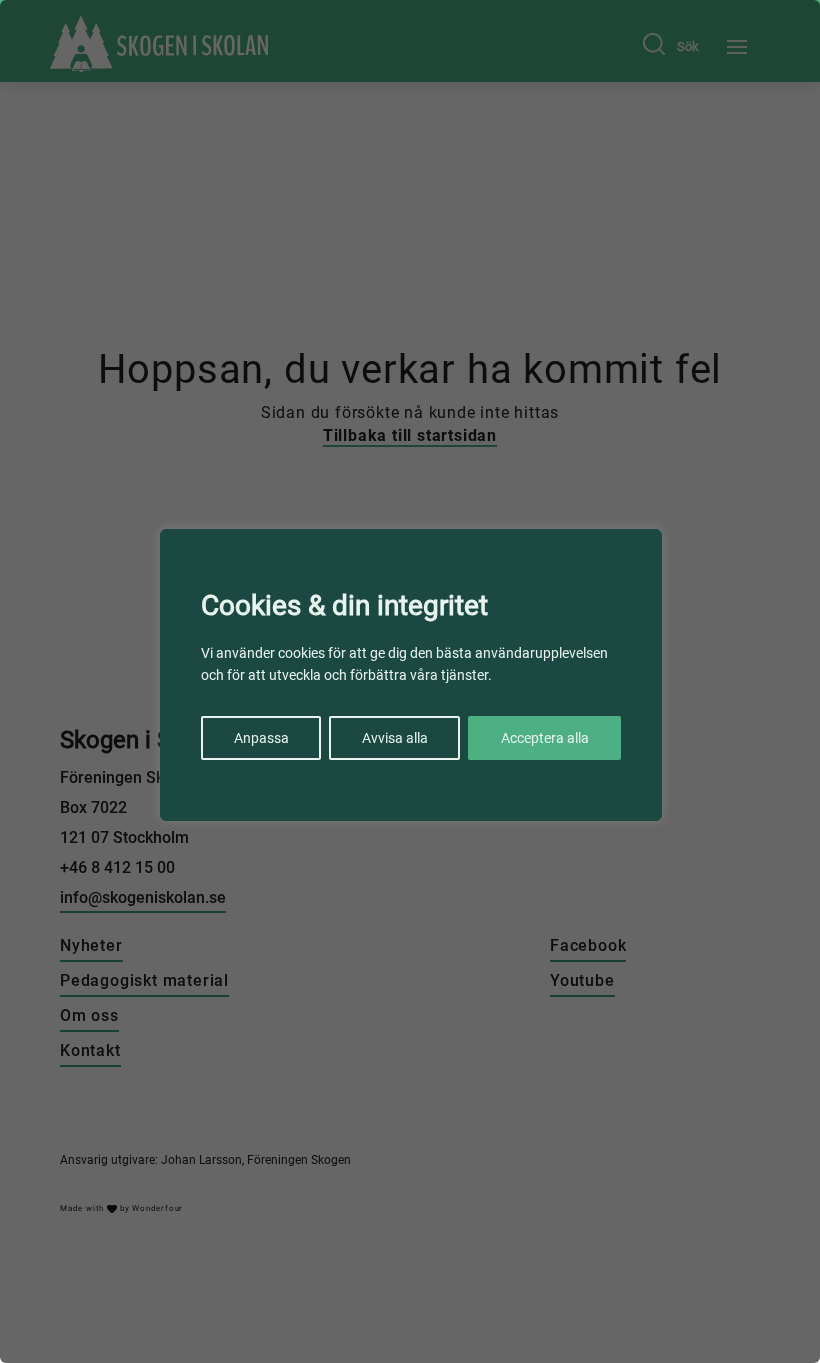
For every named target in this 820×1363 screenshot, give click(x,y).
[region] (410, 681)
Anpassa (261, 738)
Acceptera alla (545, 738)
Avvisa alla (395, 738)
